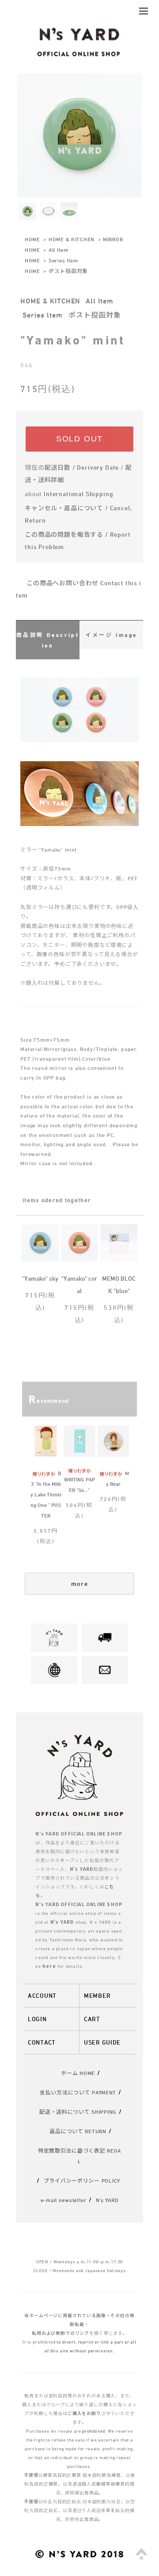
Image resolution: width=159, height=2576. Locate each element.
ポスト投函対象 (68, 271)
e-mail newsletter (64, 2200)
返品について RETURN (78, 2131)
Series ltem (63, 260)
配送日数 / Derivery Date (82, 467)
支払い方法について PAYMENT (78, 2092)
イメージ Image (111, 635)
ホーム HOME (78, 2073)
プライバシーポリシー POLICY (82, 2180)
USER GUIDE (102, 2042)
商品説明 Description (48, 640)
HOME (32, 239)
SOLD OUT (79, 439)
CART (92, 2019)
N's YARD (107, 2200)
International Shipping (78, 494)
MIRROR (113, 239)
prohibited (93, 2431)
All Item (59, 250)
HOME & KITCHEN (72, 239)
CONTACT (42, 2042)
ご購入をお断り (84, 2413)
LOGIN (37, 2019)
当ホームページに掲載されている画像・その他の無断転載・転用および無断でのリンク (79, 2324)
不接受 (31, 2475)
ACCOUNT (42, 1995)
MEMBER (97, 1995)
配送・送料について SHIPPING (78, 2112)
